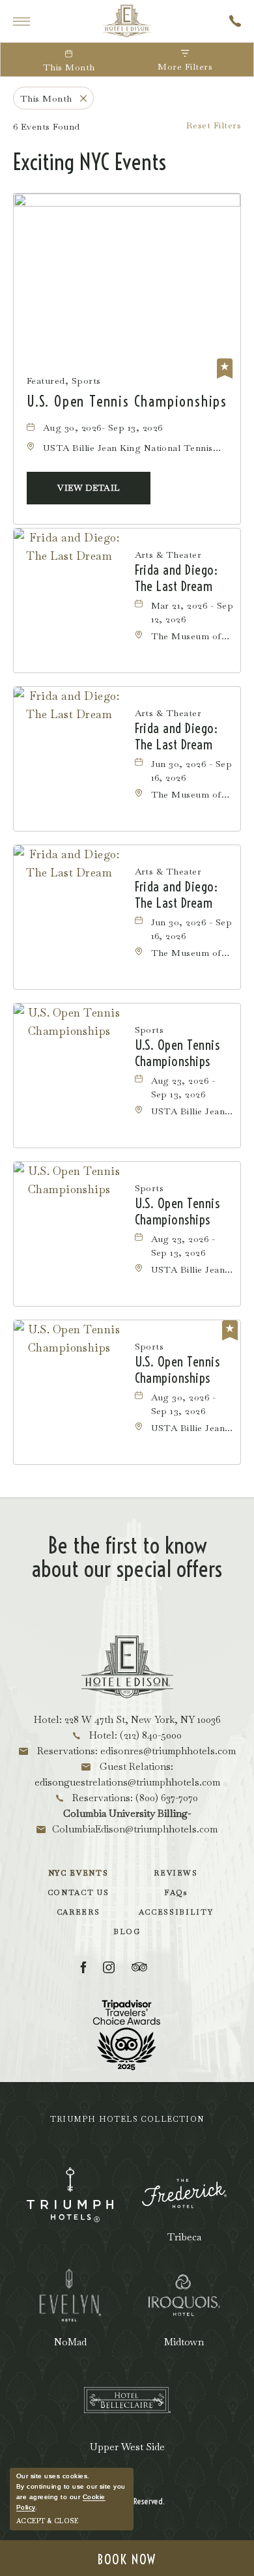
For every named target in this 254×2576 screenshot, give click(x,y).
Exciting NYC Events (90, 162)
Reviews (176, 1873)
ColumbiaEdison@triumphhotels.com (135, 1829)
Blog (127, 1932)
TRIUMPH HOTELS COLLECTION (127, 2119)
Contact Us (78, 1892)
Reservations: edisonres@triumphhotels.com (135, 1751)
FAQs (176, 1892)
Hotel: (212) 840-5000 (134, 1735)
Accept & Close (47, 2521)
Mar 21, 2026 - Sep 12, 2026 (192, 612)
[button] (89, 488)
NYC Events (78, 1873)
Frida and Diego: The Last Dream (176, 578)
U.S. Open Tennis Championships (127, 401)
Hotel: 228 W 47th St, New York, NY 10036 (127, 1719)
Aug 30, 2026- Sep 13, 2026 (103, 427)
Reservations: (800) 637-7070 (134, 1798)
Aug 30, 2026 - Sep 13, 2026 (184, 1404)
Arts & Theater (168, 555)
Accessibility (176, 1912)
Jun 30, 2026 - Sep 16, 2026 (192, 771)
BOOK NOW (127, 2559)
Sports (149, 1030)
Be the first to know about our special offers (127, 1557)
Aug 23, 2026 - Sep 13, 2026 (183, 1087)
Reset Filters (214, 125)
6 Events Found (47, 126)
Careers (78, 1912)
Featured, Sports (64, 381)
